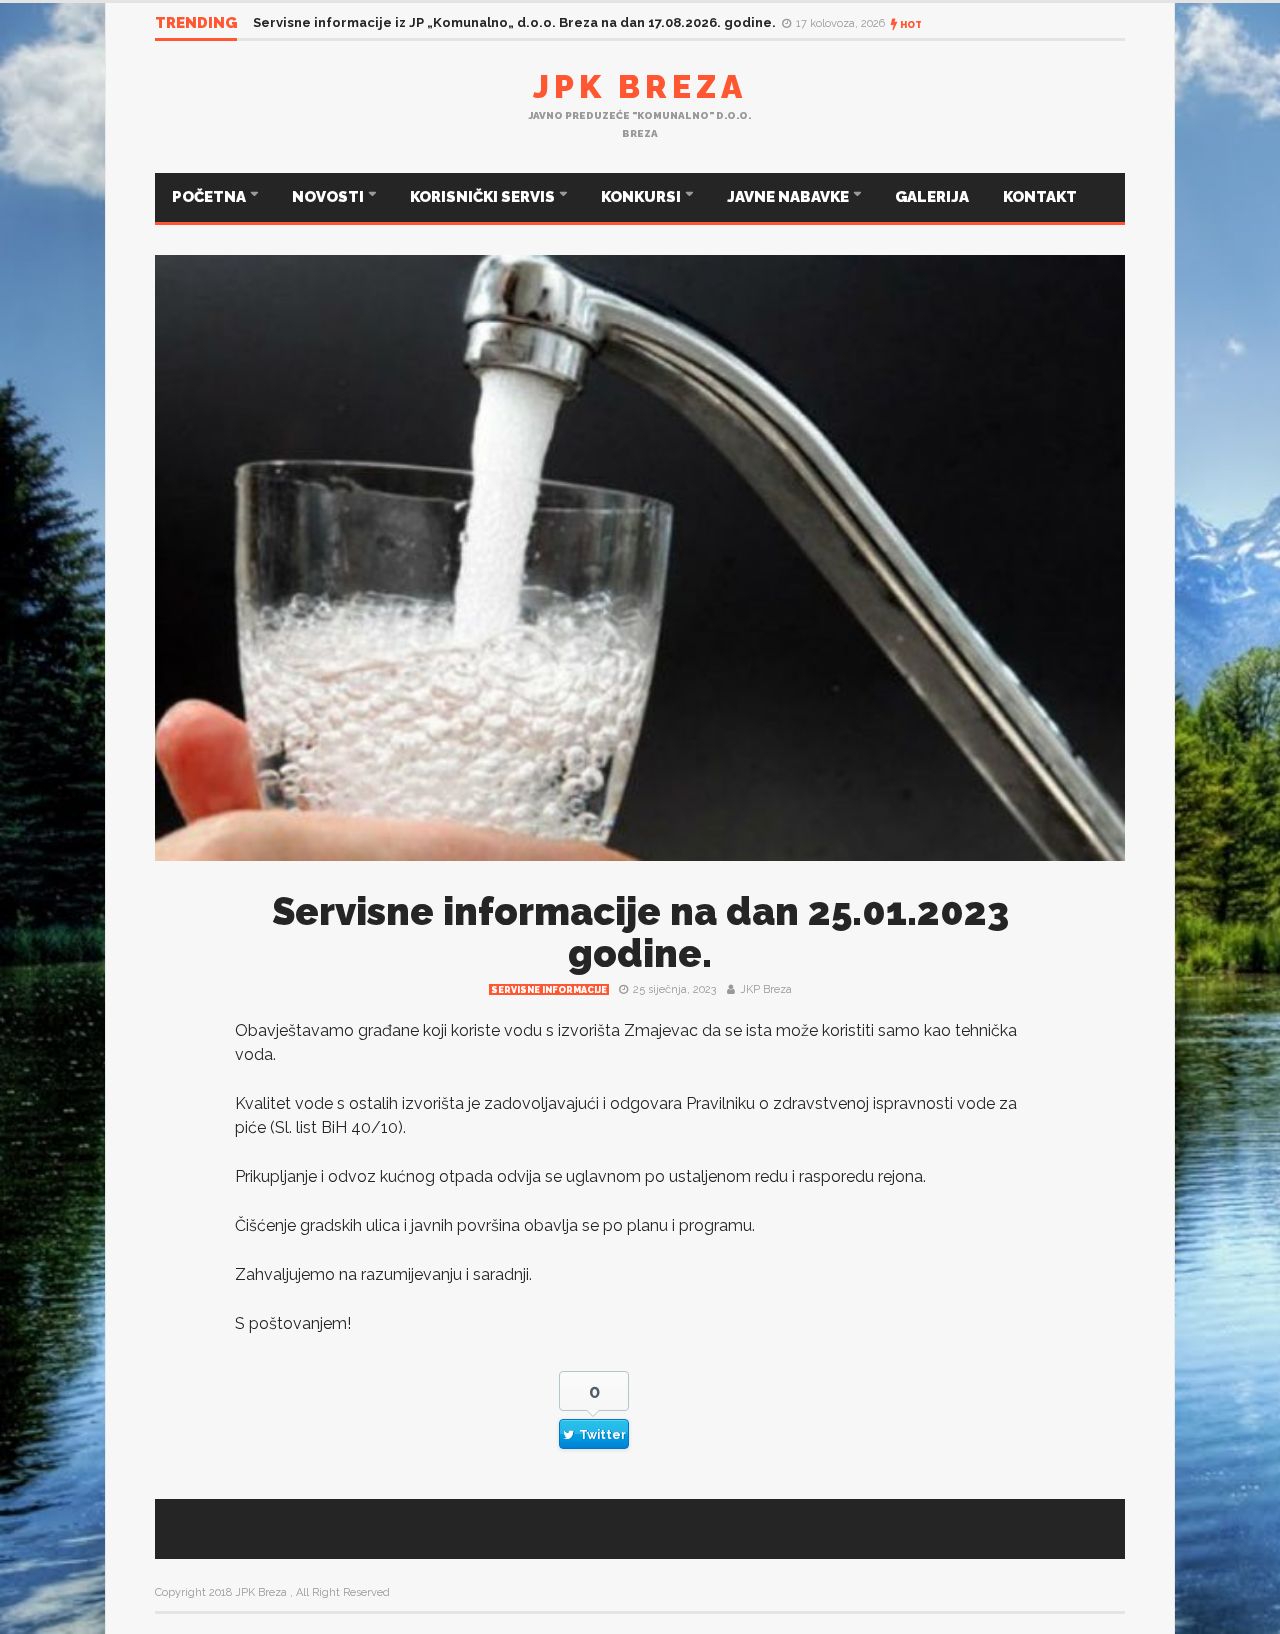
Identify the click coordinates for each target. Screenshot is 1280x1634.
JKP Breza (766, 989)
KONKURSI (642, 197)
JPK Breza (640, 86)
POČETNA (210, 197)
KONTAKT (1040, 197)
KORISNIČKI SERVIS (484, 197)
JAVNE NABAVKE (789, 197)
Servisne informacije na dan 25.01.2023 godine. (640, 932)
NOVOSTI (329, 197)
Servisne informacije (549, 990)
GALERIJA (932, 197)
